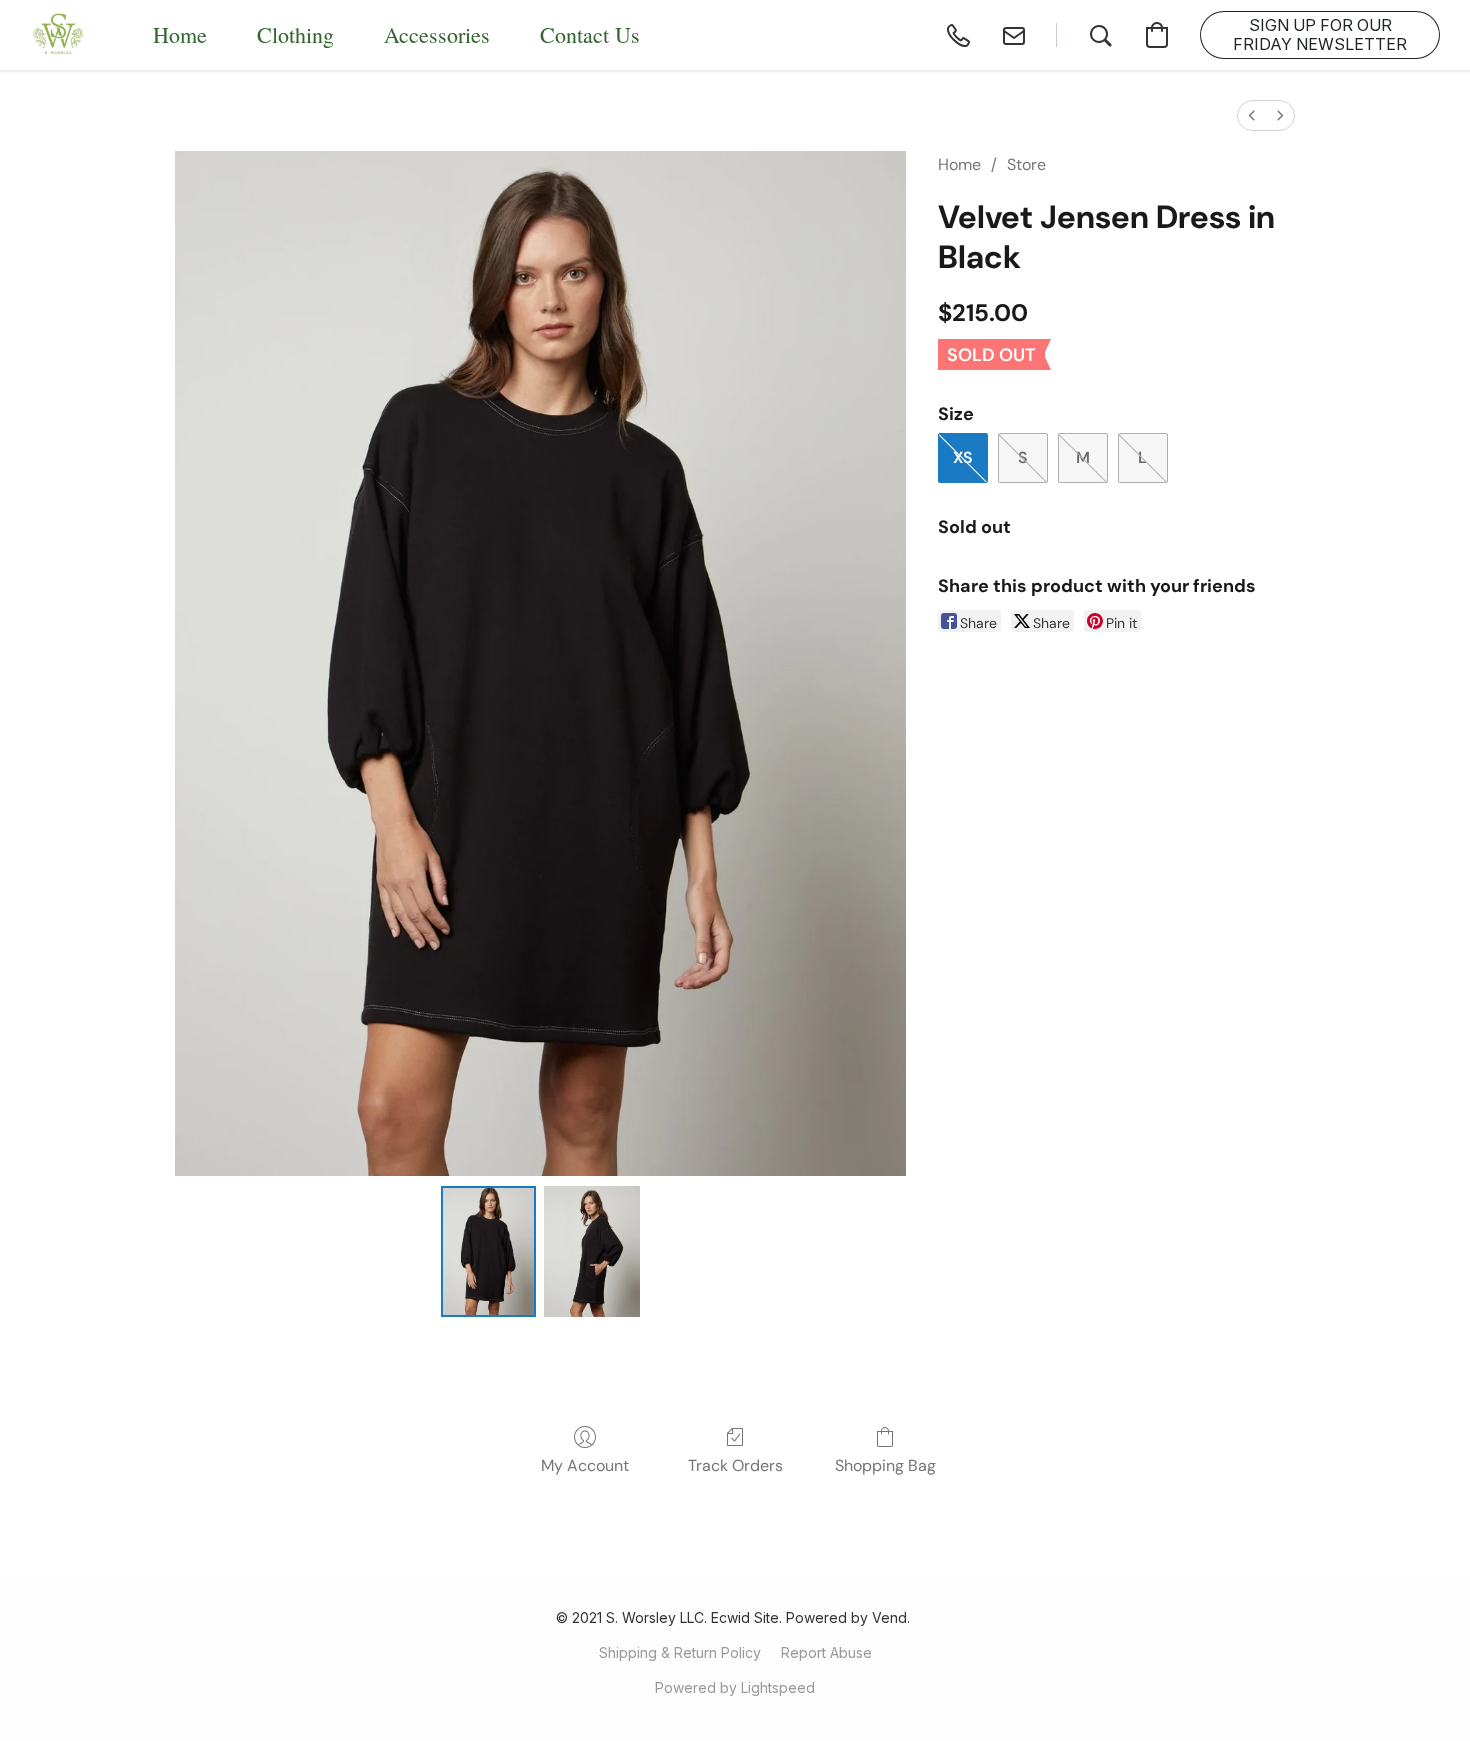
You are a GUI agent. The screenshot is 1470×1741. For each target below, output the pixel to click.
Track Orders (735, 1465)
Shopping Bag (885, 1465)
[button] (59, 35)
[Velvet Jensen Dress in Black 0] (489, 1251)
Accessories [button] (437, 34)
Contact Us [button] (590, 34)
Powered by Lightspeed (735, 1687)
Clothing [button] (295, 34)
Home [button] (180, 34)
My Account (585, 1465)
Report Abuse (826, 1652)
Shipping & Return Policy (680, 1652)
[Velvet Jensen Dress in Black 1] (592, 1251)
